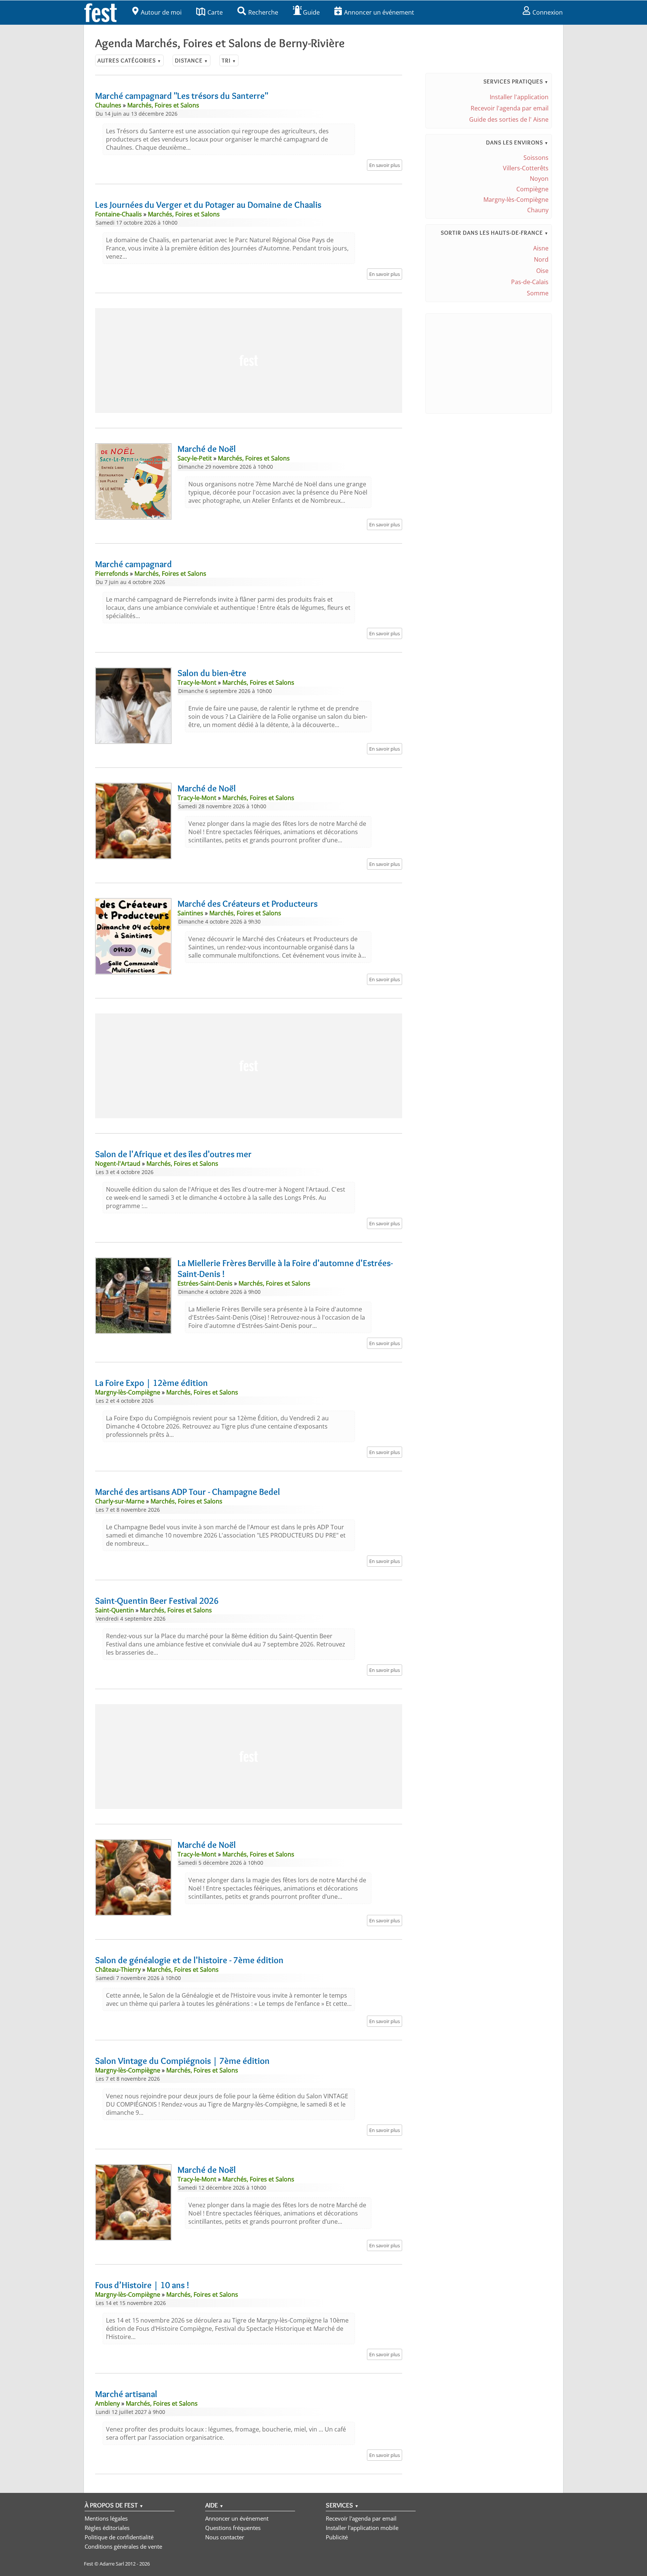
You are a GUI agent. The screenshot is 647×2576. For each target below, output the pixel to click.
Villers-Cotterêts (526, 168)
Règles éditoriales (107, 2528)
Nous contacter (225, 2537)
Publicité (337, 2537)
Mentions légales (106, 2518)
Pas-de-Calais (530, 282)
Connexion (548, 12)
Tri (229, 60)
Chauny (538, 210)
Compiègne (532, 189)
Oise (542, 271)
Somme (538, 293)
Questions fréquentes (233, 2528)
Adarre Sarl (112, 2564)
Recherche (263, 12)
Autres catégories (129, 60)
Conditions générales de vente (123, 2546)
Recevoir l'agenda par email (510, 108)
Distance (192, 60)
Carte (215, 12)
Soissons (536, 158)
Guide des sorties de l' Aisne (509, 119)
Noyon (539, 179)
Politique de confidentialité (119, 2537)
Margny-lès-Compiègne (516, 200)
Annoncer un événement (379, 12)
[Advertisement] (249, 361)
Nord (541, 259)
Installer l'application (519, 97)
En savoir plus (385, 165)
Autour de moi (161, 12)
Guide (311, 12)
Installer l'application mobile (362, 2528)
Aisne (541, 248)
